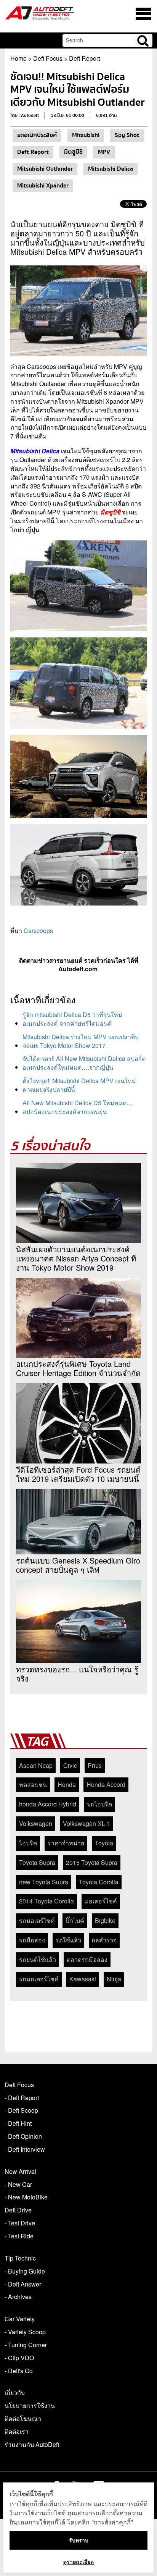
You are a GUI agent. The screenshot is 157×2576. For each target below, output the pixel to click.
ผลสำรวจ (104, 1940)
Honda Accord (106, 1784)
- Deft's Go (19, 2371)
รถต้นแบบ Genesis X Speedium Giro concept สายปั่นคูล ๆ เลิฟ (78, 1565)
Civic (70, 1765)
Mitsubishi (86, 135)
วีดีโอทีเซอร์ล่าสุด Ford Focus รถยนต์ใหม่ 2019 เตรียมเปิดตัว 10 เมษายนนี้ (78, 1474)
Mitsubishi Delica (111, 169)
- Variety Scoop (25, 2332)
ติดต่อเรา (17, 2431)
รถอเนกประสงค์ (37, 135)
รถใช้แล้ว (68, 1940)
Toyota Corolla (99, 1882)
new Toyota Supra (44, 1882)
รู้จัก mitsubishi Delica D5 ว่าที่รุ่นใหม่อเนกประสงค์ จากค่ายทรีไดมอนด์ (72, 1019)
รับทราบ (79, 2540)
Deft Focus (48, 58)
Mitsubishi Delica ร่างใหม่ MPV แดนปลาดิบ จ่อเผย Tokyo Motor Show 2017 (81, 1041)
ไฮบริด (28, 1843)
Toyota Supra (37, 1862)
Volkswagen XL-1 (86, 1823)
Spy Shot (127, 135)
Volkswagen (36, 1823)
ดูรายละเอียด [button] (78, 2562)
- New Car (18, 2184)
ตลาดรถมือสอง (87, 1959)
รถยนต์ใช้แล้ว (38, 1959)
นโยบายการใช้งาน (30, 2405)
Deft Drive (18, 2210)
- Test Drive (20, 2223)
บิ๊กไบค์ (75, 1920)
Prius (95, 1765)
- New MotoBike (26, 2197)
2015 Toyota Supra (92, 1862)
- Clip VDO (19, 2358)
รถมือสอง (32, 1940)
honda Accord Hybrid (48, 1804)
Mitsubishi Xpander (43, 186)
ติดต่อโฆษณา (23, 2418)
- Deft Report (22, 2098)
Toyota (104, 1843)
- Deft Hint (18, 2123)
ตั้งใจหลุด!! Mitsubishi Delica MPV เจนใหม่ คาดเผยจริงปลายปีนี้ (79, 1085)
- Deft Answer (23, 2284)
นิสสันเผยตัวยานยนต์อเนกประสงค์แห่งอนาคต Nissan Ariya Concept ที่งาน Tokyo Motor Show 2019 (76, 1258)
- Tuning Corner (26, 2345)
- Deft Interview (25, 2149)
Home (18, 58)
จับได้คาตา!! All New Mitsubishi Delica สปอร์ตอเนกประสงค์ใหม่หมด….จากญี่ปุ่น (84, 1063)
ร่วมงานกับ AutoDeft (32, 2444)
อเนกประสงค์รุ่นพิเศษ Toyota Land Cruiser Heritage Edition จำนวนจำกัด (78, 1368)
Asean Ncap (36, 1765)
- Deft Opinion (23, 2136)
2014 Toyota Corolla (46, 1901)
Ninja (114, 1979)
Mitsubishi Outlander (45, 169)
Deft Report (84, 58)
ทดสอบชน (33, 1784)
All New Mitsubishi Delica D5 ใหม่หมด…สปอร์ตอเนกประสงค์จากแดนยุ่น (78, 1107)
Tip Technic (20, 2258)
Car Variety (20, 2319)
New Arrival (20, 2171)
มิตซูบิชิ (73, 152)
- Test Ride (19, 2236)
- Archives (18, 2297)
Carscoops (38, 931)
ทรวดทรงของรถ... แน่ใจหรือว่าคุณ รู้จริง (77, 1674)
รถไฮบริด (99, 1804)
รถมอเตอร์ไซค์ (39, 1979)
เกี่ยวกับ (15, 2392)
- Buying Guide (25, 2271)
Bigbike (105, 1920)
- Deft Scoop (21, 2110)
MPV (104, 152)
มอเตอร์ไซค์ (101, 1901)
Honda (67, 1784)
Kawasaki (83, 1979)
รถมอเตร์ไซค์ (37, 1920)
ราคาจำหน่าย (66, 1843)
